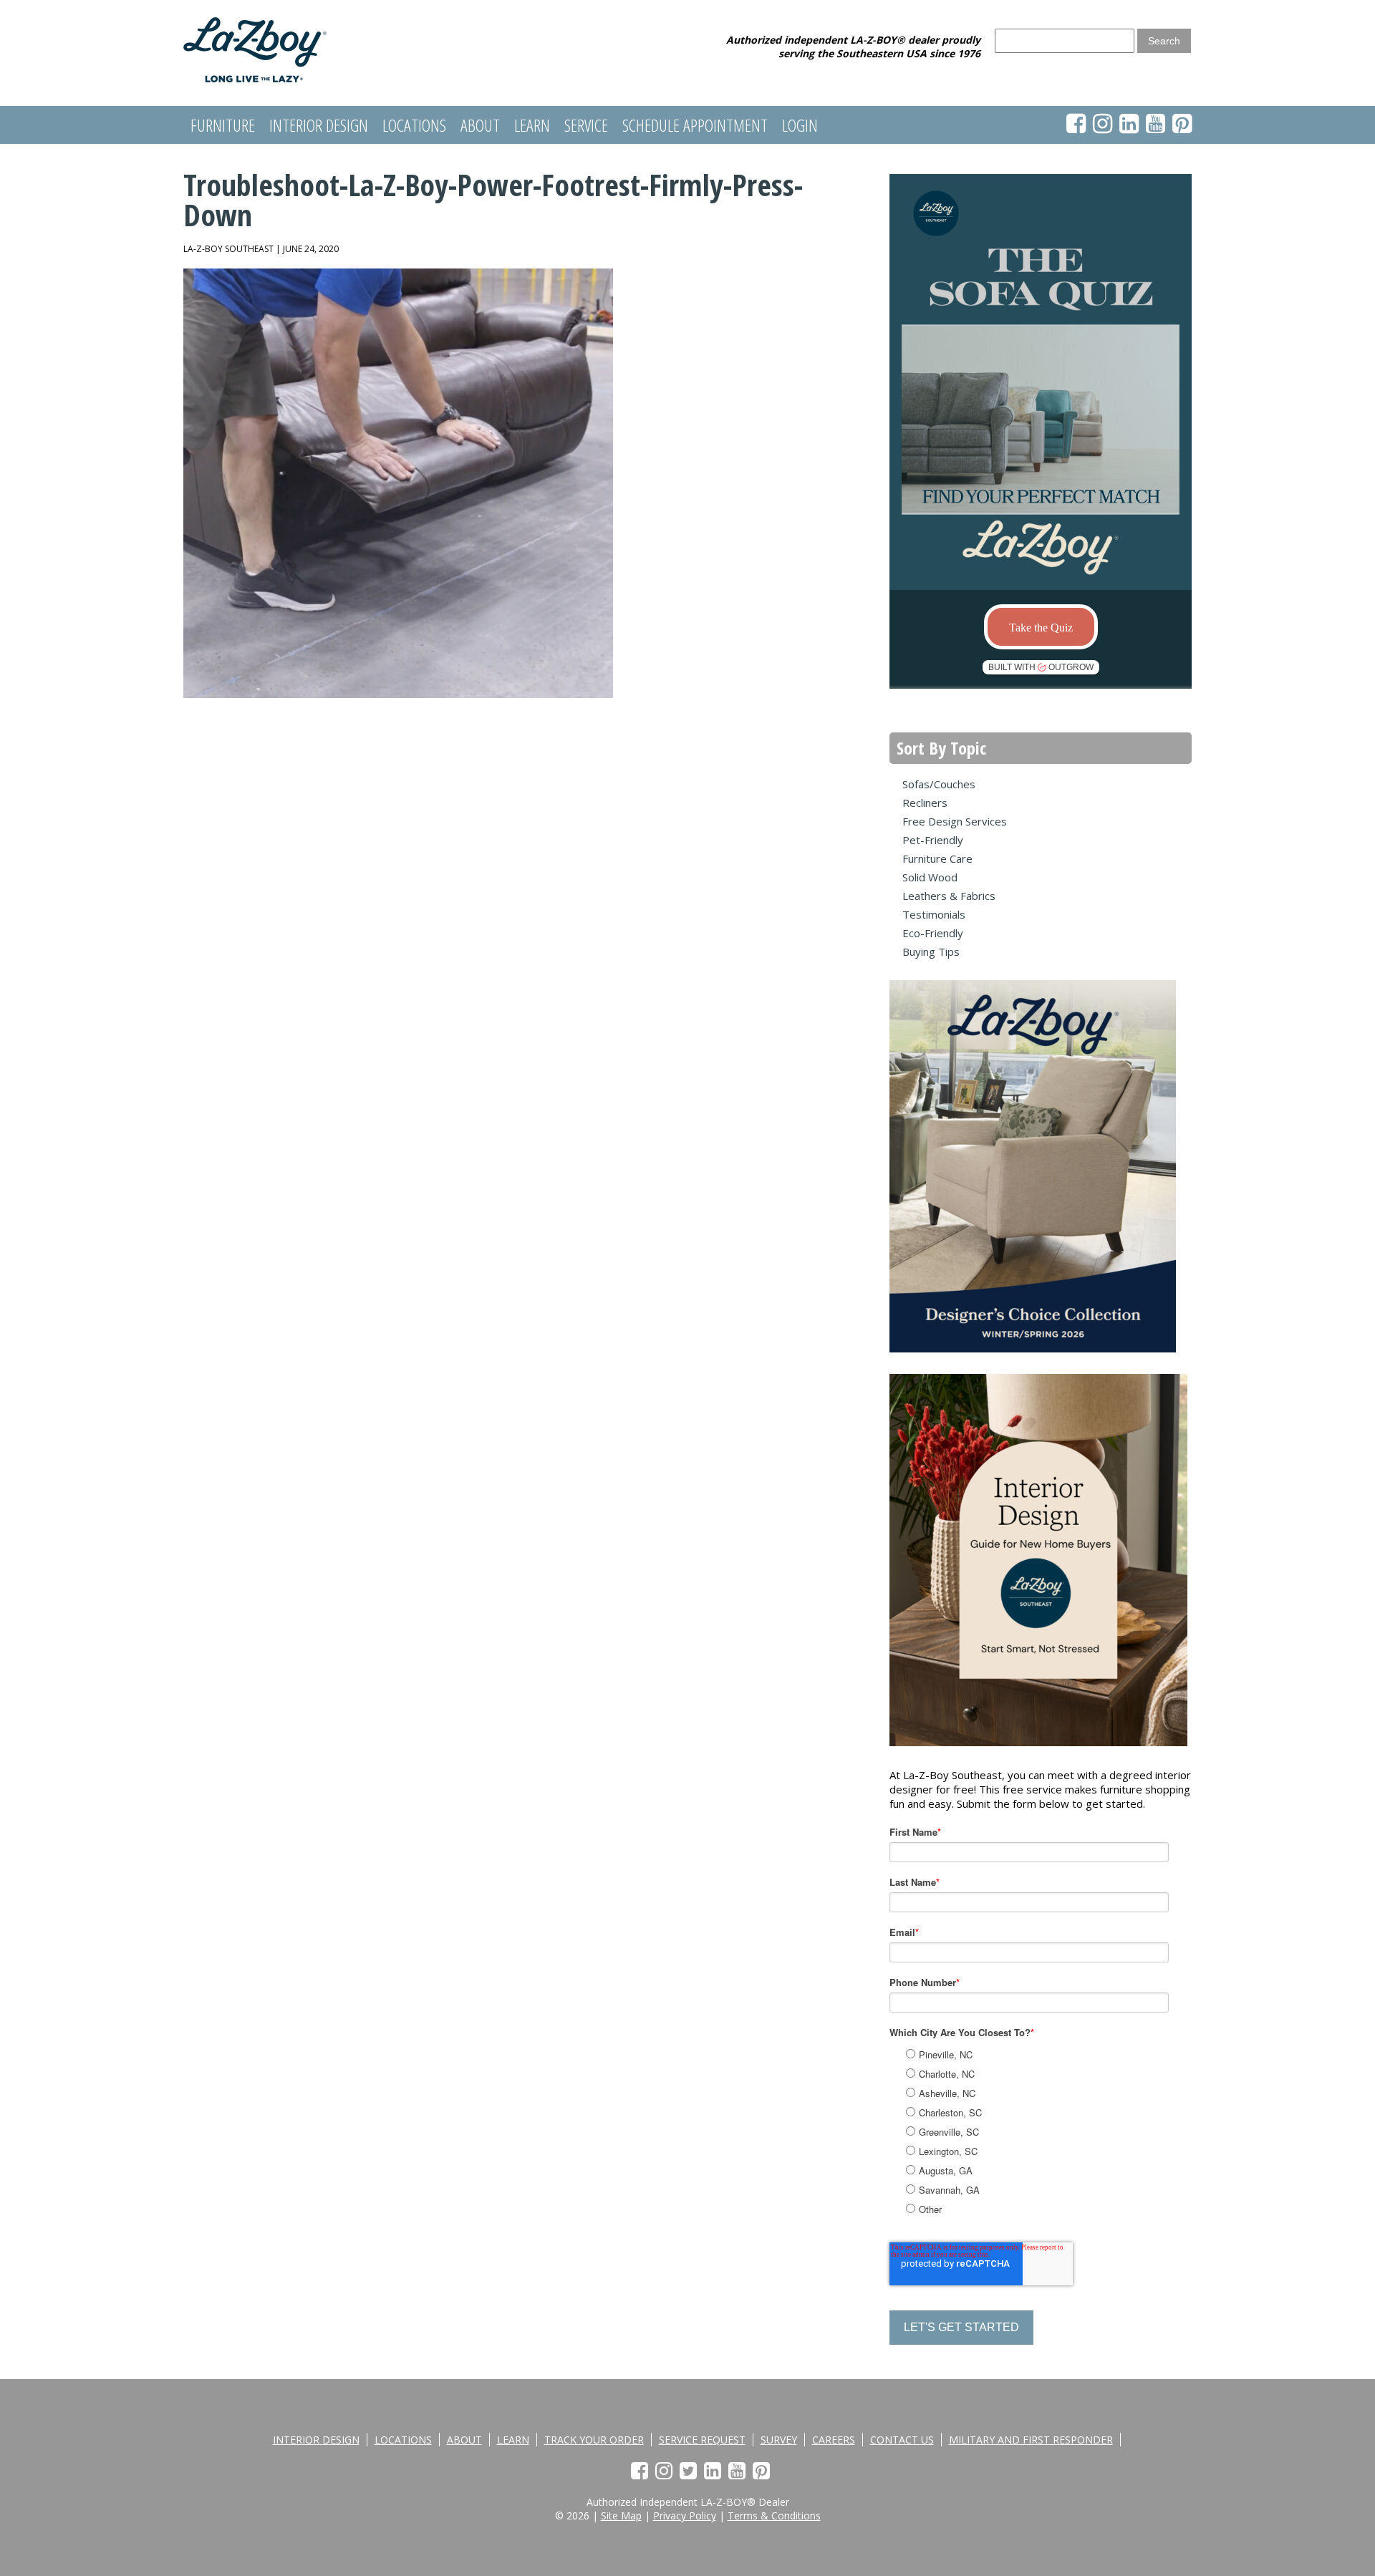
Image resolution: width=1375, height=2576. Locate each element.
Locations (414, 125)
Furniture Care (937, 858)
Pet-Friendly (933, 840)
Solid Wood (930, 877)
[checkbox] (1055, 2130)
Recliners (925, 803)
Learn (532, 125)
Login (800, 125)
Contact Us (902, 2440)
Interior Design (319, 125)
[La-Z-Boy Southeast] (255, 78)
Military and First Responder (1031, 2440)
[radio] (1057, 2054)
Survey (779, 2440)
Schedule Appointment (695, 125)
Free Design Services (955, 821)
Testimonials (934, 914)
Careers (834, 2440)
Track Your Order (594, 2440)
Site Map (621, 2516)
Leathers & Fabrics (949, 896)
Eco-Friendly (933, 933)
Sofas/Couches (939, 784)
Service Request (702, 2440)
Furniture (223, 125)
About (480, 125)
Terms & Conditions (774, 2516)
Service (586, 125)
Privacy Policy (685, 2516)
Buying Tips (931, 952)
